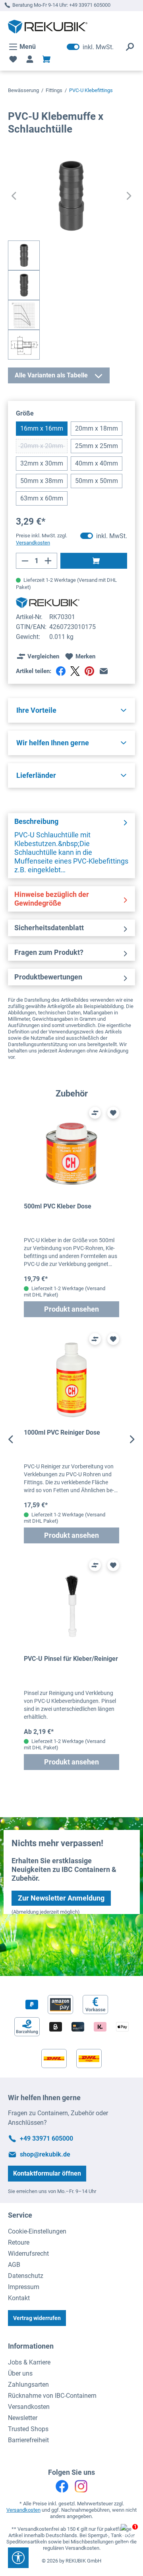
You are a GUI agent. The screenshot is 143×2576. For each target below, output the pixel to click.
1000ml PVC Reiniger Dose (62, 1432)
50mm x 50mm (97, 481)
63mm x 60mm (42, 498)
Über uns (20, 2373)
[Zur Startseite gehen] (48, 27)
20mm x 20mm (44, 448)
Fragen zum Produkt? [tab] (49, 952)
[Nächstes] (129, 196)
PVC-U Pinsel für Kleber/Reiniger (71, 1659)
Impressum (24, 2287)
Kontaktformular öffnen (47, 2173)
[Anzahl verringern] (25, 561)
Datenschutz (26, 2276)
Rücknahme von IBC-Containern (52, 2396)
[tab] (71, 846)
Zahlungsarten (28, 2385)
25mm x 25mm (97, 446)
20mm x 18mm (97, 428)
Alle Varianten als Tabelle (51, 375)
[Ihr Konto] (30, 59)
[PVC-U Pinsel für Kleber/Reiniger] (71, 1606)
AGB (14, 2265)
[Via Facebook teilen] (61, 671)
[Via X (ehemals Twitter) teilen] (75, 671)
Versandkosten (29, 2407)
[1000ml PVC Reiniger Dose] (71, 1380)
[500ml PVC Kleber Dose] (71, 1153)
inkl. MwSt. (90, 47)
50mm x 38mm (42, 481)
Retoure (19, 2242)
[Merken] (113, 1113)
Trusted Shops (28, 2429)
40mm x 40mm (97, 463)
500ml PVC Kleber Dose (58, 1206)
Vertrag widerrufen (37, 2318)
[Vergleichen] (95, 1113)
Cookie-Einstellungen (37, 2231)
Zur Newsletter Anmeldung (61, 1898)
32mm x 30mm (42, 463)
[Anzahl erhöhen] (48, 561)
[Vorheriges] (14, 196)
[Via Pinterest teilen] (89, 671)
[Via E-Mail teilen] (104, 671)
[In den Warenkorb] (94, 561)
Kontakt (19, 2298)
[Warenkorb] (46, 59)
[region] (71, 1439)
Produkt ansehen (71, 1309)
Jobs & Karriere (29, 2362)
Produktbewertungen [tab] (48, 977)
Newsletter (23, 2418)
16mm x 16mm (42, 428)
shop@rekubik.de (45, 2154)
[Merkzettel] (13, 59)
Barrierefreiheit (28, 2440)
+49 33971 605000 (90, 5)
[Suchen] (130, 47)
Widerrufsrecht (28, 2254)
